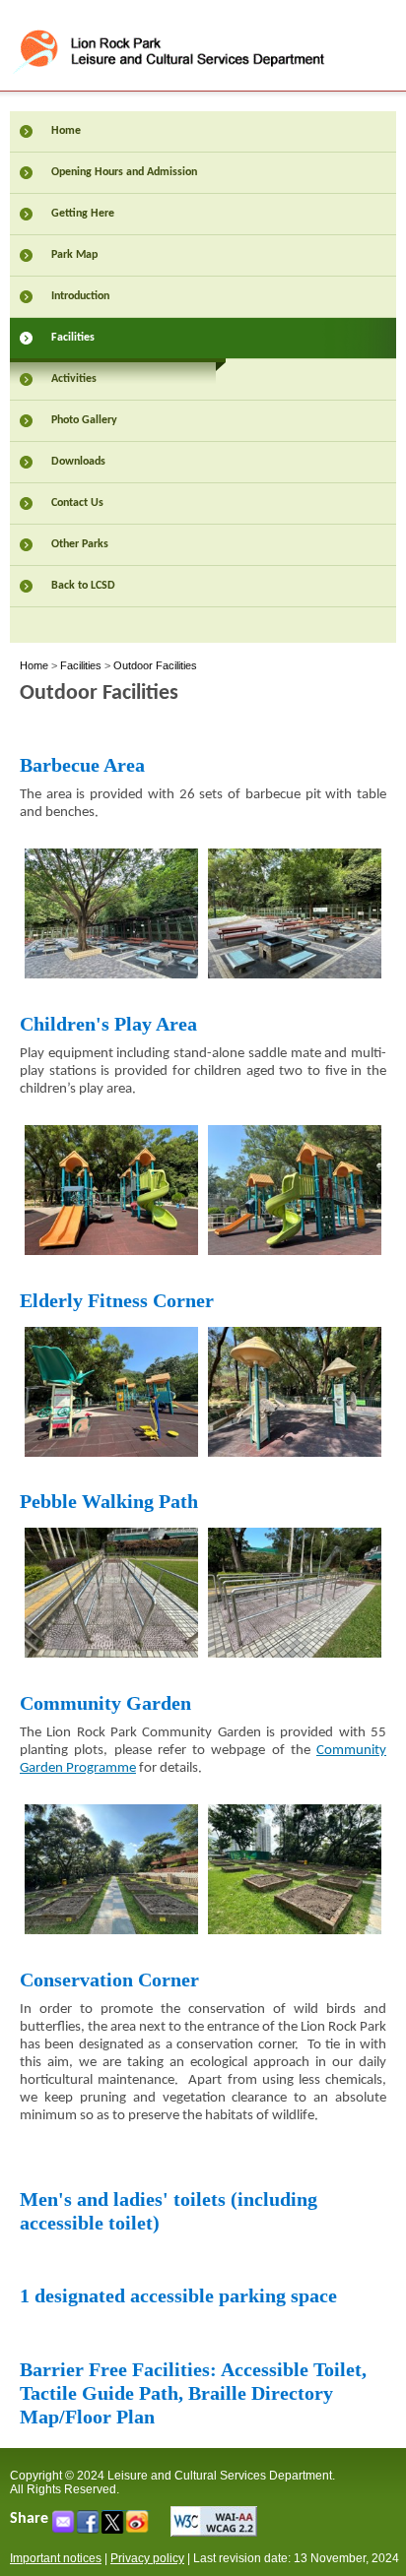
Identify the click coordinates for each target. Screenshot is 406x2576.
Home (34, 665)
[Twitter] (114, 2528)
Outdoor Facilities (155, 665)
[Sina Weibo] (138, 2528)
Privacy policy (147, 2558)
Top (370, 2529)
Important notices (56, 2558)
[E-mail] (65, 2528)
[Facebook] (89, 2528)
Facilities (81, 665)
